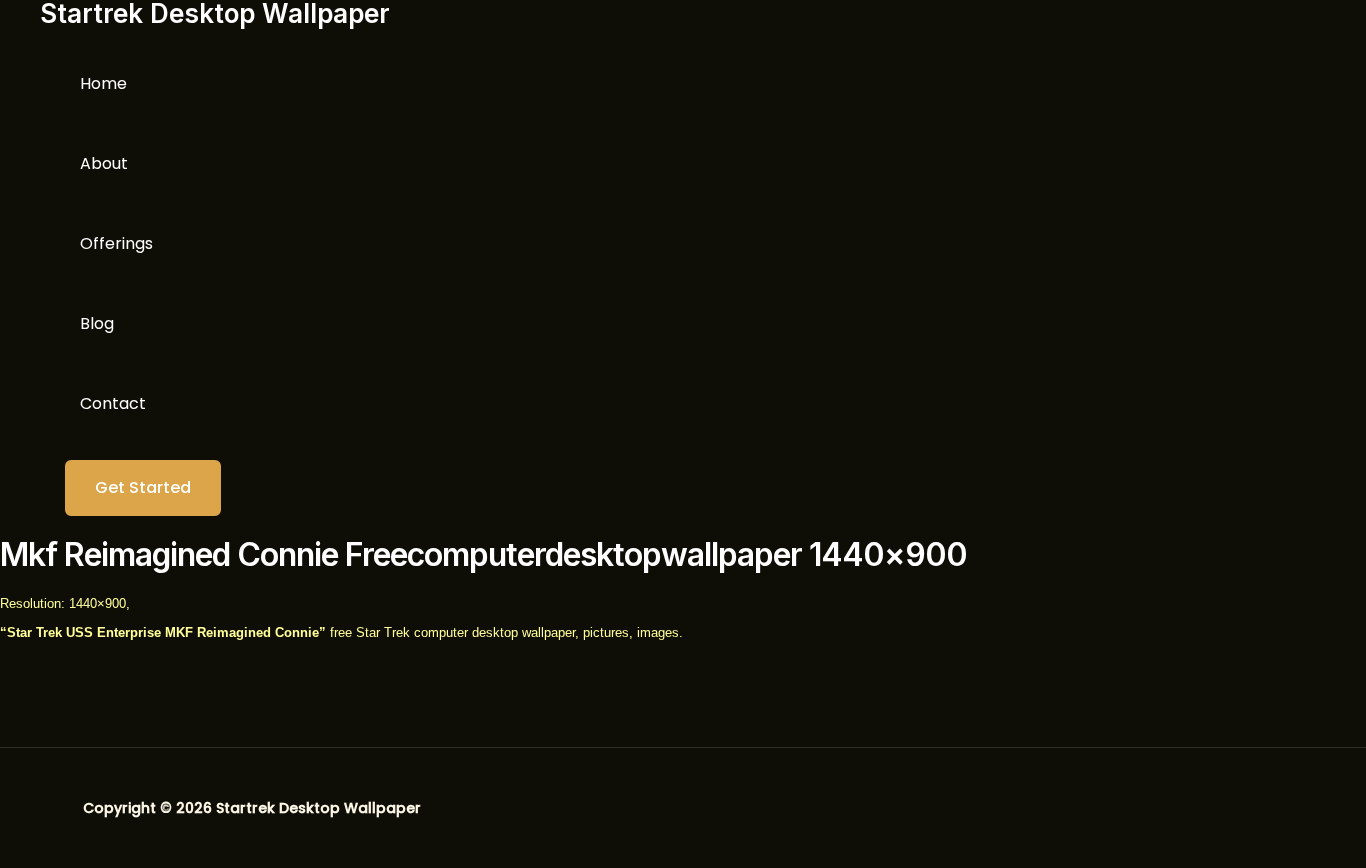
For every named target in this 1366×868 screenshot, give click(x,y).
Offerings (116, 243)
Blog (97, 323)
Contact (113, 403)
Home (103, 83)
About (104, 163)
